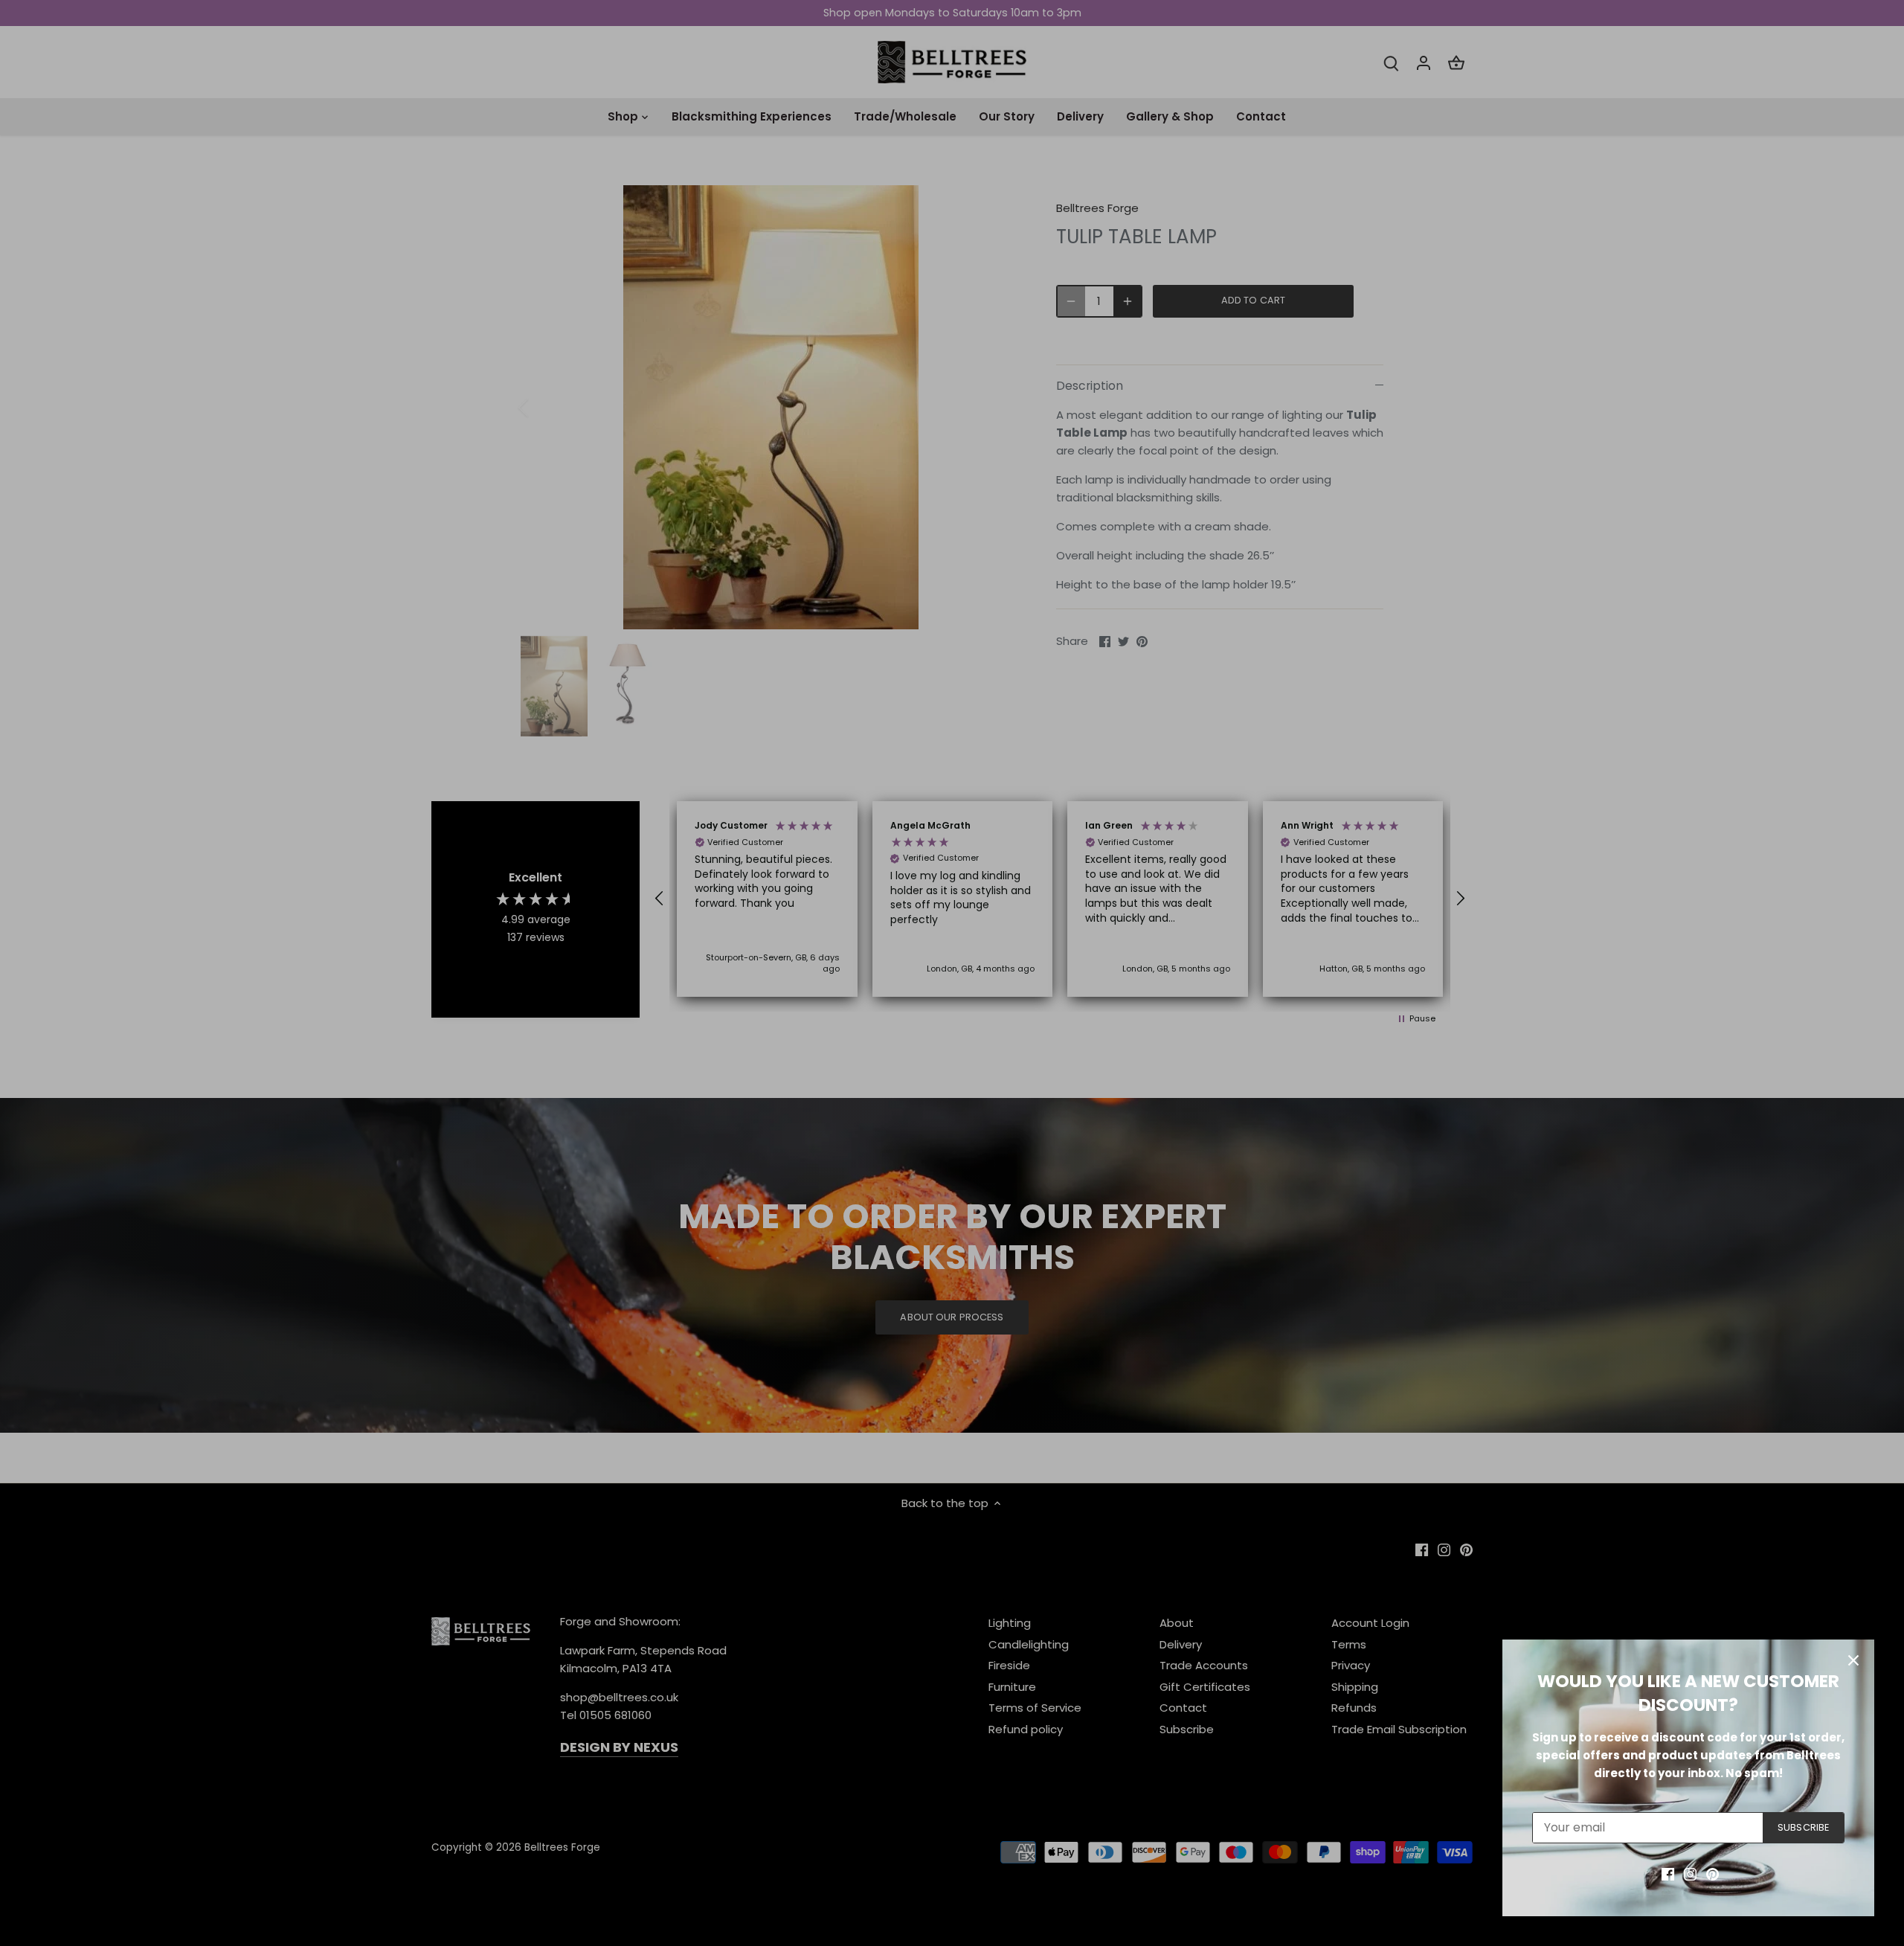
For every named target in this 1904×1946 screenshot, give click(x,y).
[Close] (1853, 1660)
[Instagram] (1690, 1873)
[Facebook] (1668, 1873)
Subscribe (1803, 1827)
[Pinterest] (1712, 1873)
